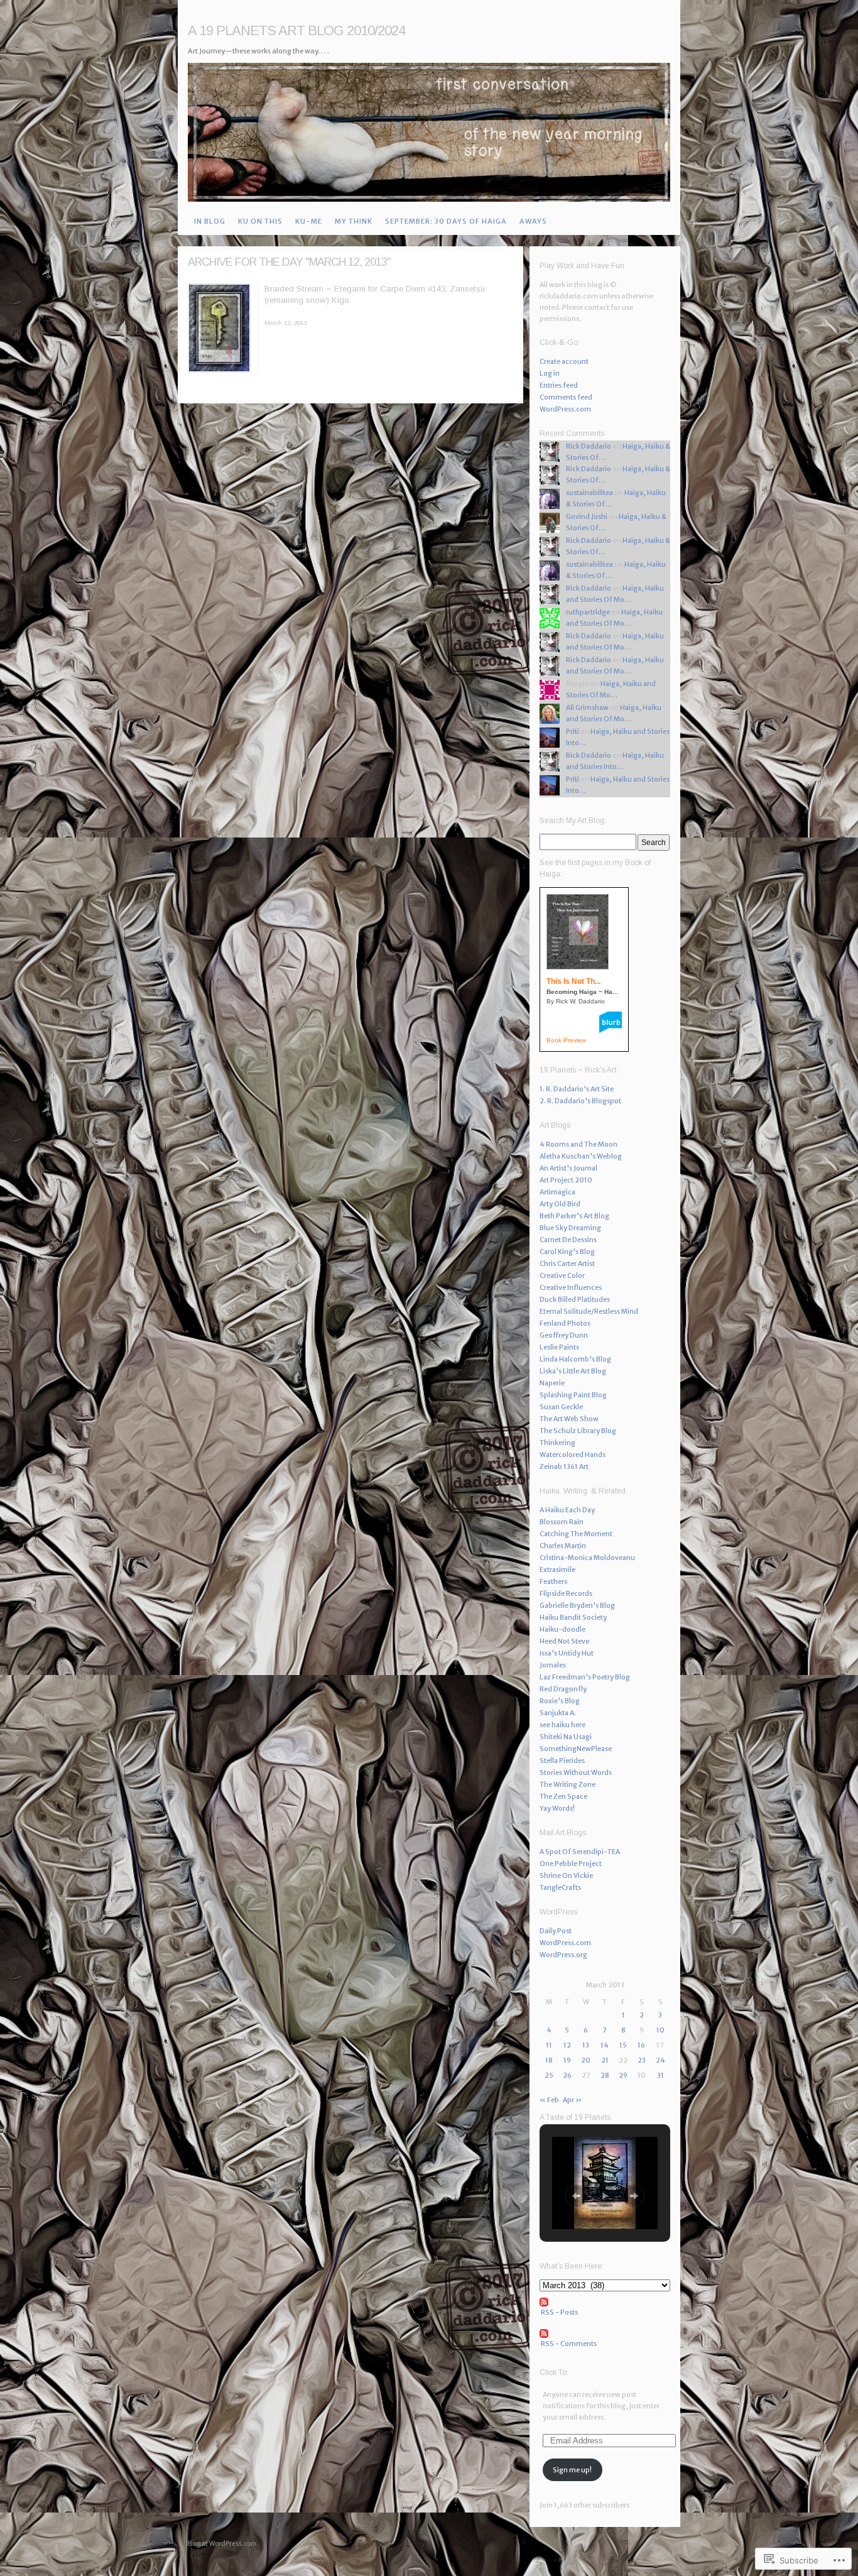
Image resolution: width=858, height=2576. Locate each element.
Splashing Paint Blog (573, 1395)
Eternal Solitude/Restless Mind (589, 1311)
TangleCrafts (560, 1887)
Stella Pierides (562, 1760)
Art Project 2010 (566, 1180)
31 (660, 2075)
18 (549, 2060)
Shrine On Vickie (566, 1875)
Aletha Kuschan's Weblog (581, 1156)
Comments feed (566, 397)
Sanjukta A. (558, 1713)
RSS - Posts (559, 2312)
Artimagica (557, 1192)
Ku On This (260, 221)
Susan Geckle (561, 1407)
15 (623, 2045)
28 (605, 2075)
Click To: (554, 2372)
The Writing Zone (567, 1784)
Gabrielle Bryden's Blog (577, 1605)
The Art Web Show (569, 1419)
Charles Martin (563, 1546)
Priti (573, 731)
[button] (576, 2196)
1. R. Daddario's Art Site (577, 1089)
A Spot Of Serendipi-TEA (580, 1852)
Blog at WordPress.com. (223, 2544)
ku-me (309, 221)
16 (641, 2045)
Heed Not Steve (564, 1641)
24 (660, 2060)
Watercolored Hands (573, 1454)
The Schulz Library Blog (578, 1431)
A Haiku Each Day (567, 1510)
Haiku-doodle (562, 1629)
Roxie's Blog (560, 1701)
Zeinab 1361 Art (564, 1466)
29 (623, 2075)
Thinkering (557, 1443)
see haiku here (562, 1725)
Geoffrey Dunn (564, 1335)
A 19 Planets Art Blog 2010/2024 (296, 30)
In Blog (210, 221)
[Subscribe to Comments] (605, 2333)
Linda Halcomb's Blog (575, 1359)
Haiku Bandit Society (573, 1617)
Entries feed (559, 385)
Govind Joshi (587, 516)
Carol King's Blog (567, 1252)
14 (605, 2045)
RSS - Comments (569, 2344)
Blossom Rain (562, 1522)
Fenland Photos (565, 1323)
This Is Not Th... (573, 981)
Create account (564, 361)
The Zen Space (563, 1796)
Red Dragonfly (563, 1689)
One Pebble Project (571, 1864)
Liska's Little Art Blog (573, 1371)
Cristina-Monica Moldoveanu (587, 1558)
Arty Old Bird (560, 1204)
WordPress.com (565, 409)
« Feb (549, 2100)
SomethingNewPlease (576, 1749)
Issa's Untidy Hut (567, 1653)
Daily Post (556, 1931)
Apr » (572, 2100)
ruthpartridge (588, 612)
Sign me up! (572, 2470)
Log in (550, 373)
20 (586, 2060)
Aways (533, 221)
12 (567, 2045)
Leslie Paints (559, 1347)
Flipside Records (566, 1593)
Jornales (553, 1665)
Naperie (552, 1383)
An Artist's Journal (568, 1168)
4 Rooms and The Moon (578, 1144)
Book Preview (566, 1040)
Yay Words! (557, 1808)
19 (567, 2060)
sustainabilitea (589, 493)
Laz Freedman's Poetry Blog (585, 1677)
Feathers (553, 1581)
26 (567, 2075)
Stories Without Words (576, 1772)
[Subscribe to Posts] (605, 2302)
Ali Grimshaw (587, 707)
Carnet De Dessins (568, 1240)
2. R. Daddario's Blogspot (580, 1101)
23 (642, 2060)
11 (549, 2045)
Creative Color (562, 1275)
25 (549, 2075)
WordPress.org (563, 1955)
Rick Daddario (589, 446)
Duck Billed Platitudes (575, 1299)
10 (660, 2030)
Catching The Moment (576, 1534)
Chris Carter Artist (567, 1263)
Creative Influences (571, 1287)
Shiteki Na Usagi (566, 1737)
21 (605, 2060)
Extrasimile (557, 1569)
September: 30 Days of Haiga (446, 221)
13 (586, 2045)
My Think (354, 221)
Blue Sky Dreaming (570, 1228)
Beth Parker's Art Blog (574, 1216)
